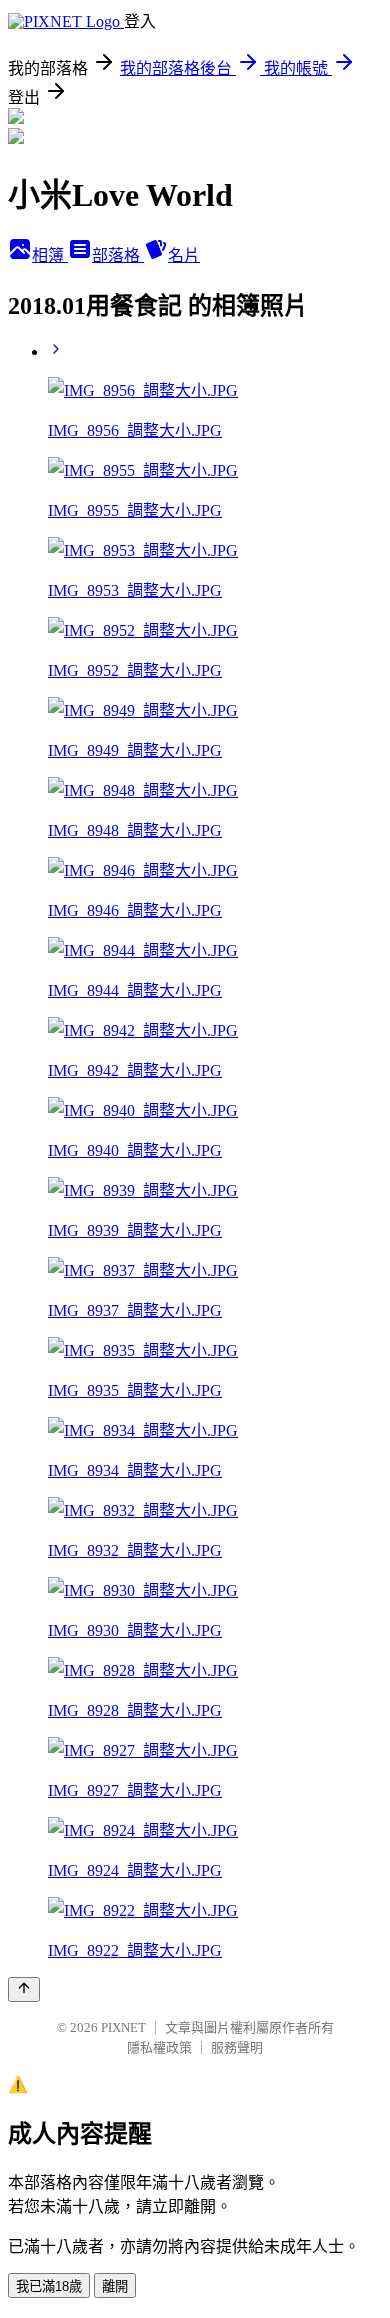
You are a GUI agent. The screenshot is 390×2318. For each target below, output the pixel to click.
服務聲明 (237, 2047)
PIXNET (123, 2027)
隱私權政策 (159, 2047)
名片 (184, 255)
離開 (115, 2286)
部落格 (118, 255)
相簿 (50, 255)
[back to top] (24, 1989)
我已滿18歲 (49, 2286)
